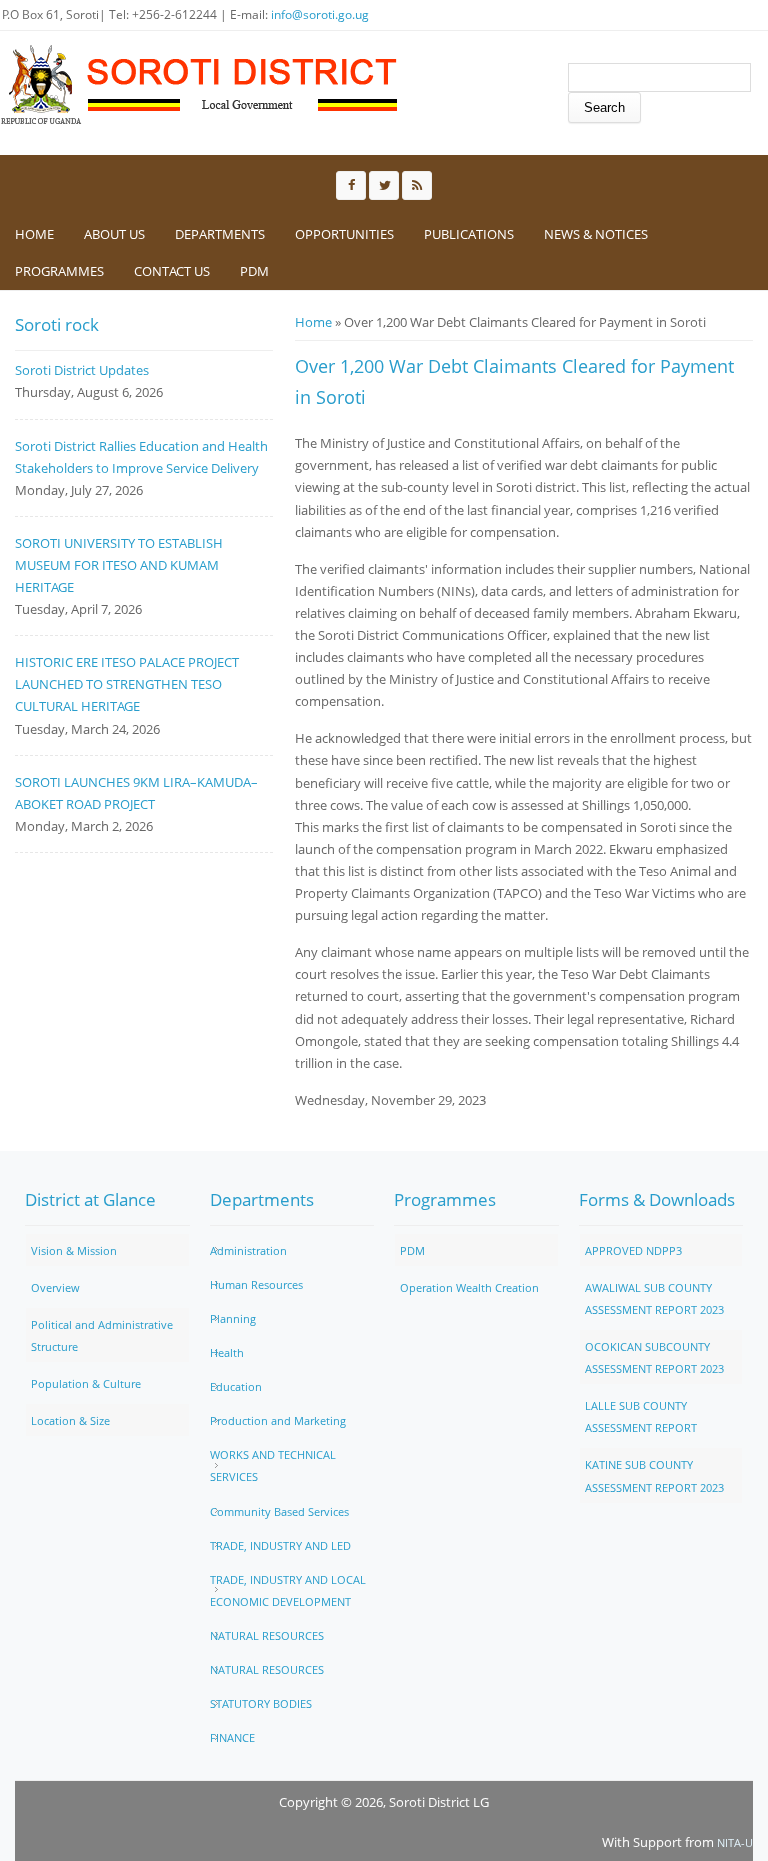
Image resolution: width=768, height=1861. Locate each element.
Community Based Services (279, 1511)
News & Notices (596, 234)
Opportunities (344, 234)
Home (34, 234)
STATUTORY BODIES (261, 1703)
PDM (254, 271)
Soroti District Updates (82, 370)
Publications (469, 234)
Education (236, 1386)
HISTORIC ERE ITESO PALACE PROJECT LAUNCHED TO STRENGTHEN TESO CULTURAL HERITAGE (127, 684)
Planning (233, 1318)
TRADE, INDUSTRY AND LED (280, 1545)
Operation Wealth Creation (469, 1287)
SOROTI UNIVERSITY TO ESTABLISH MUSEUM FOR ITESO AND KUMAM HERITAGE (119, 565)
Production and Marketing (278, 1420)
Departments (220, 234)
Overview (55, 1287)
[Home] (200, 85)
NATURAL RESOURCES (267, 1635)
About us (114, 234)
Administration (248, 1250)
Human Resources (256, 1284)
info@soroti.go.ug (320, 14)
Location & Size (70, 1420)
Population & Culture (86, 1383)
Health (227, 1352)
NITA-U (735, 1842)
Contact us (172, 271)
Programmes (59, 271)
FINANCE (232, 1737)
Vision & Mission (74, 1250)
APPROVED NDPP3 (633, 1250)
